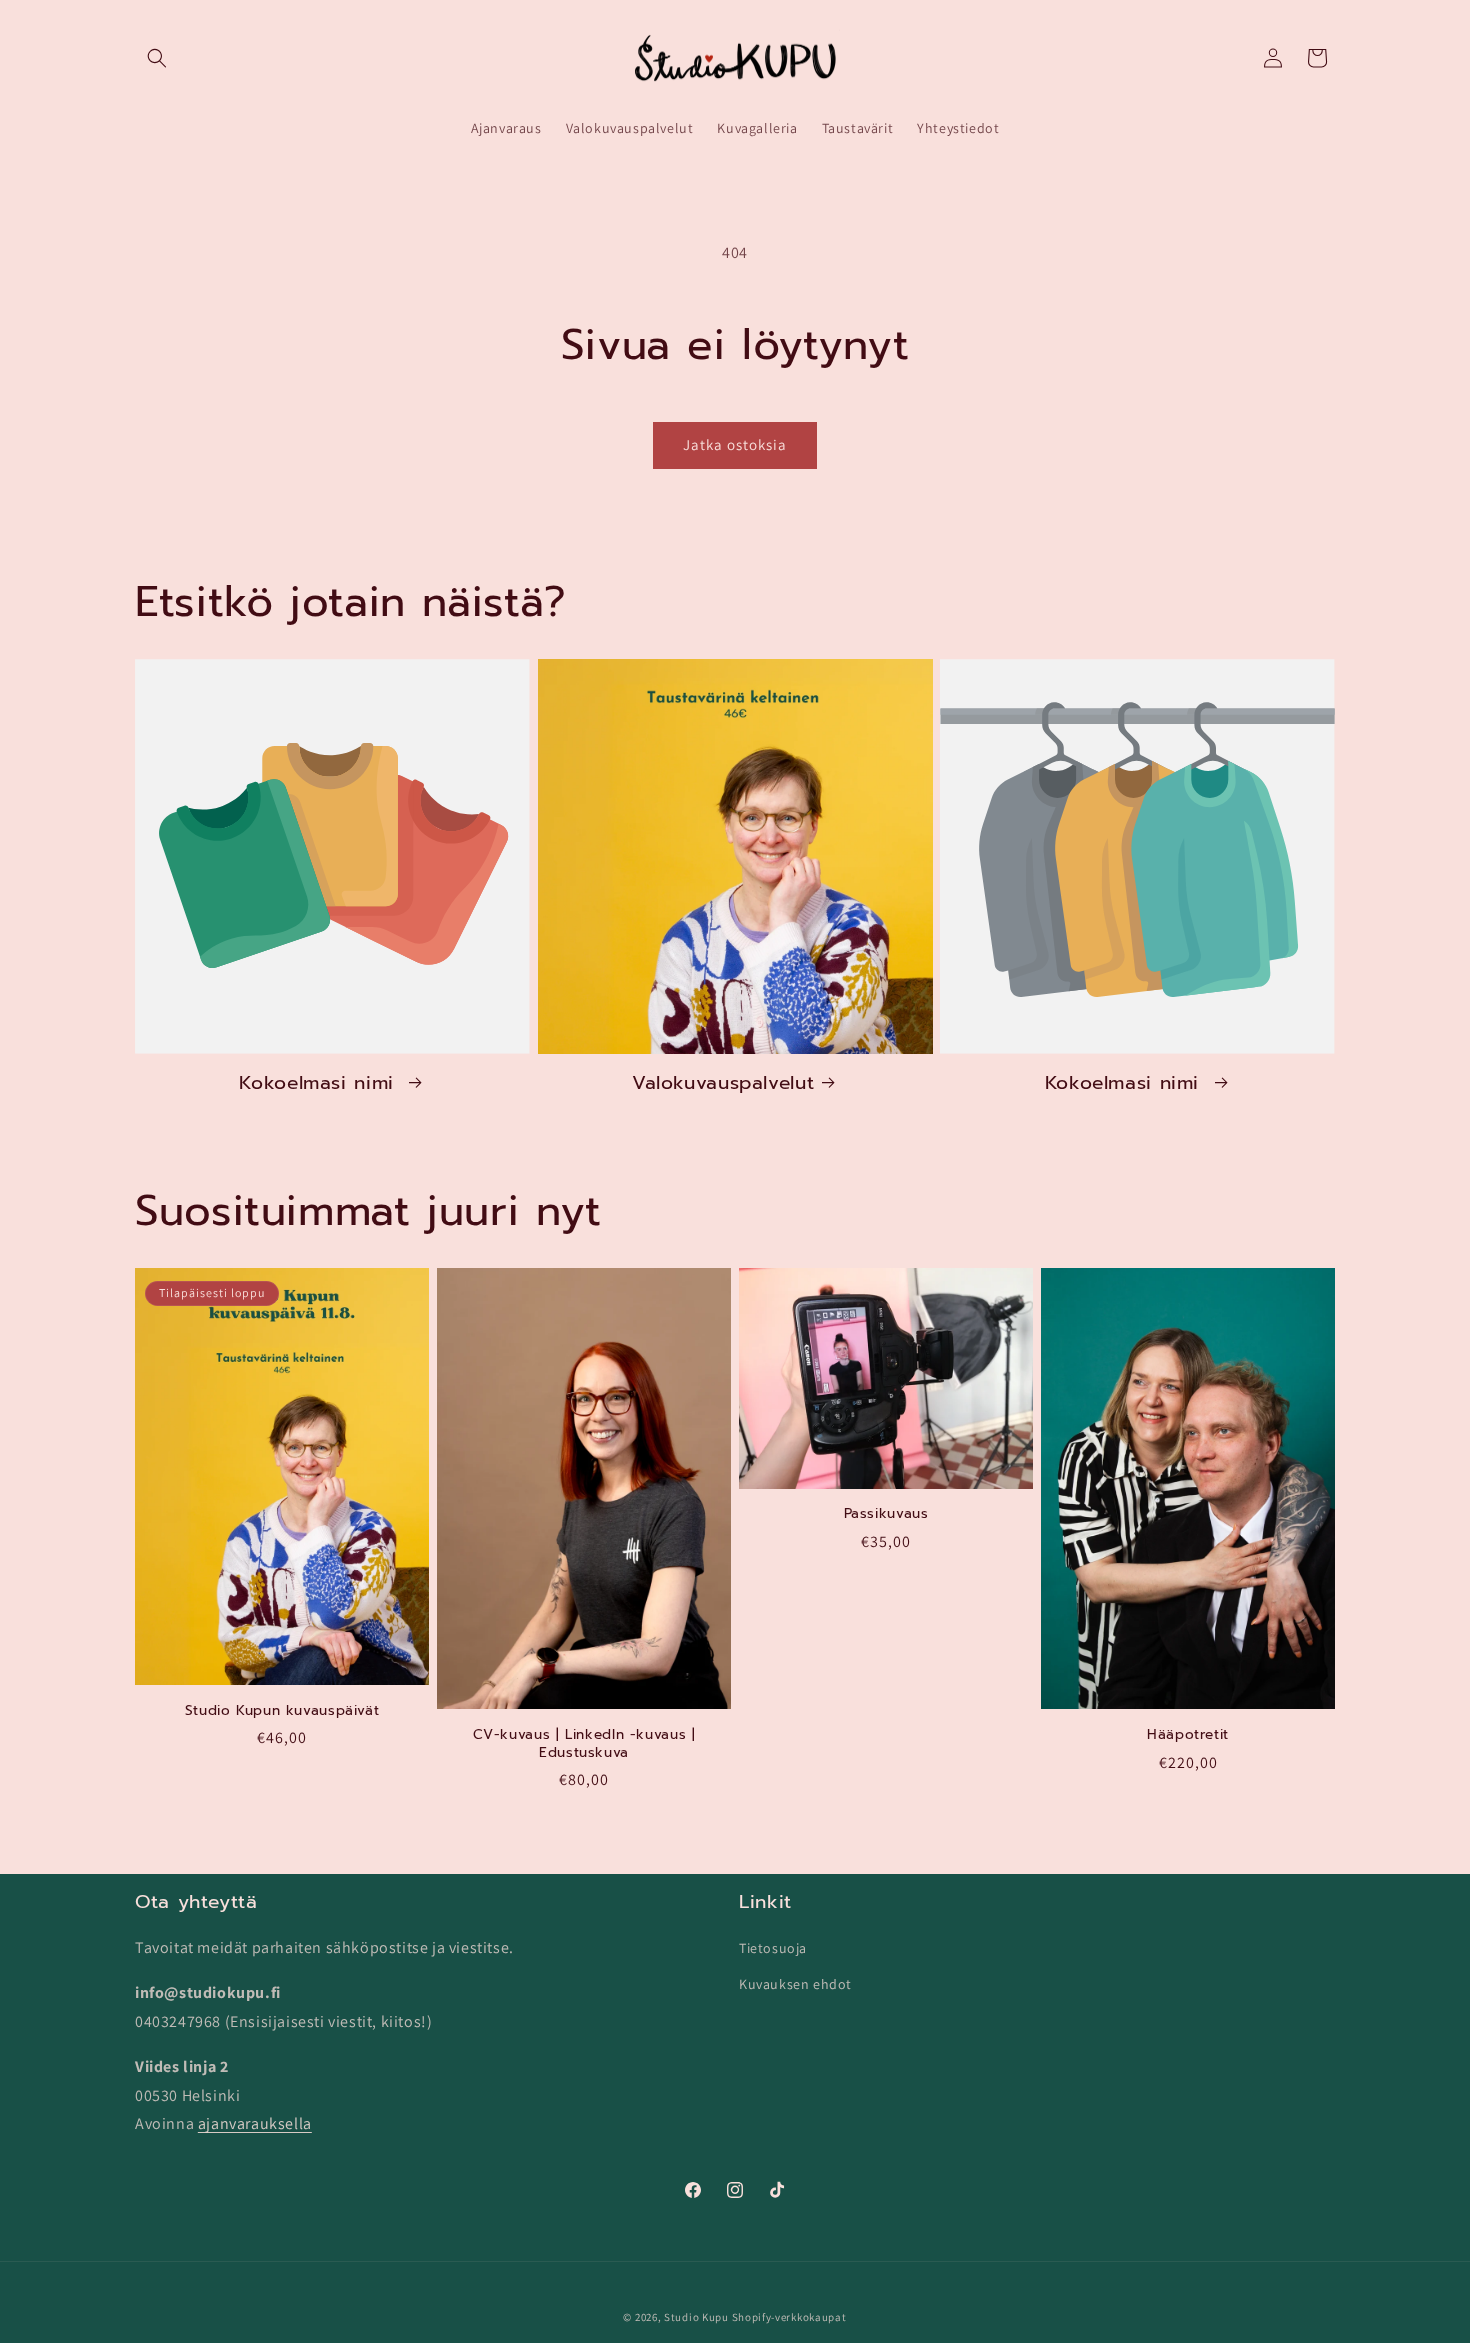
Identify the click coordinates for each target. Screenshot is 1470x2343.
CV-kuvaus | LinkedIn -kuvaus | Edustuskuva (584, 1743)
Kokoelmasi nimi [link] (320, 1083)
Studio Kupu (696, 2317)
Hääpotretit (1188, 1735)
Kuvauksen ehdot (795, 1983)
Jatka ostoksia (735, 444)
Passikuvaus (886, 1514)
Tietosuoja (773, 1948)
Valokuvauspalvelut (723, 1083)
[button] (157, 58)
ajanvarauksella (255, 2123)
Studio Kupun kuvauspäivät (282, 1711)
